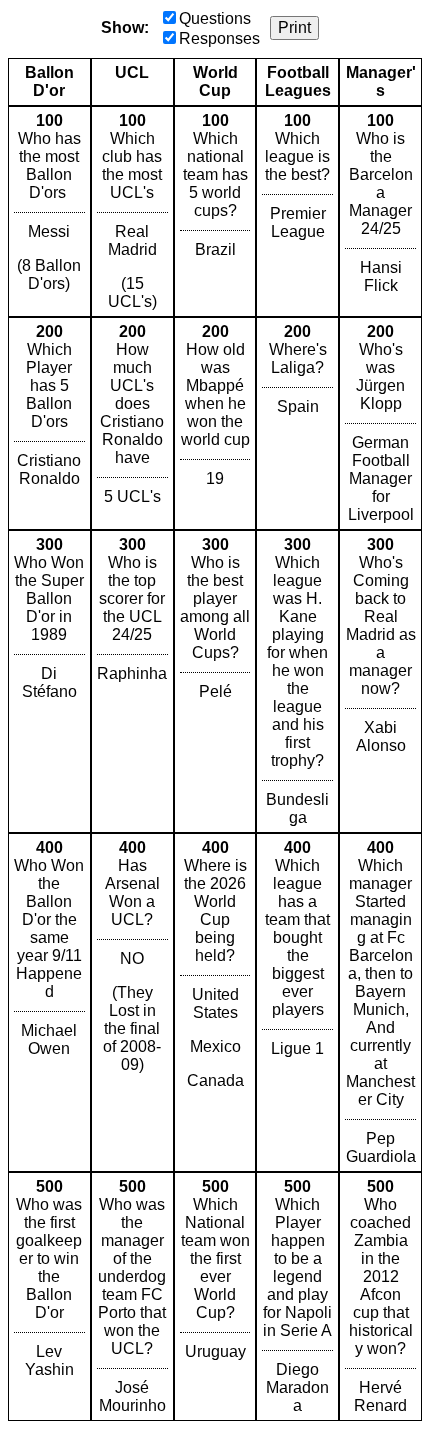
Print (294, 27)
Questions (215, 18)
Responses (219, 38)
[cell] (49, 211)
